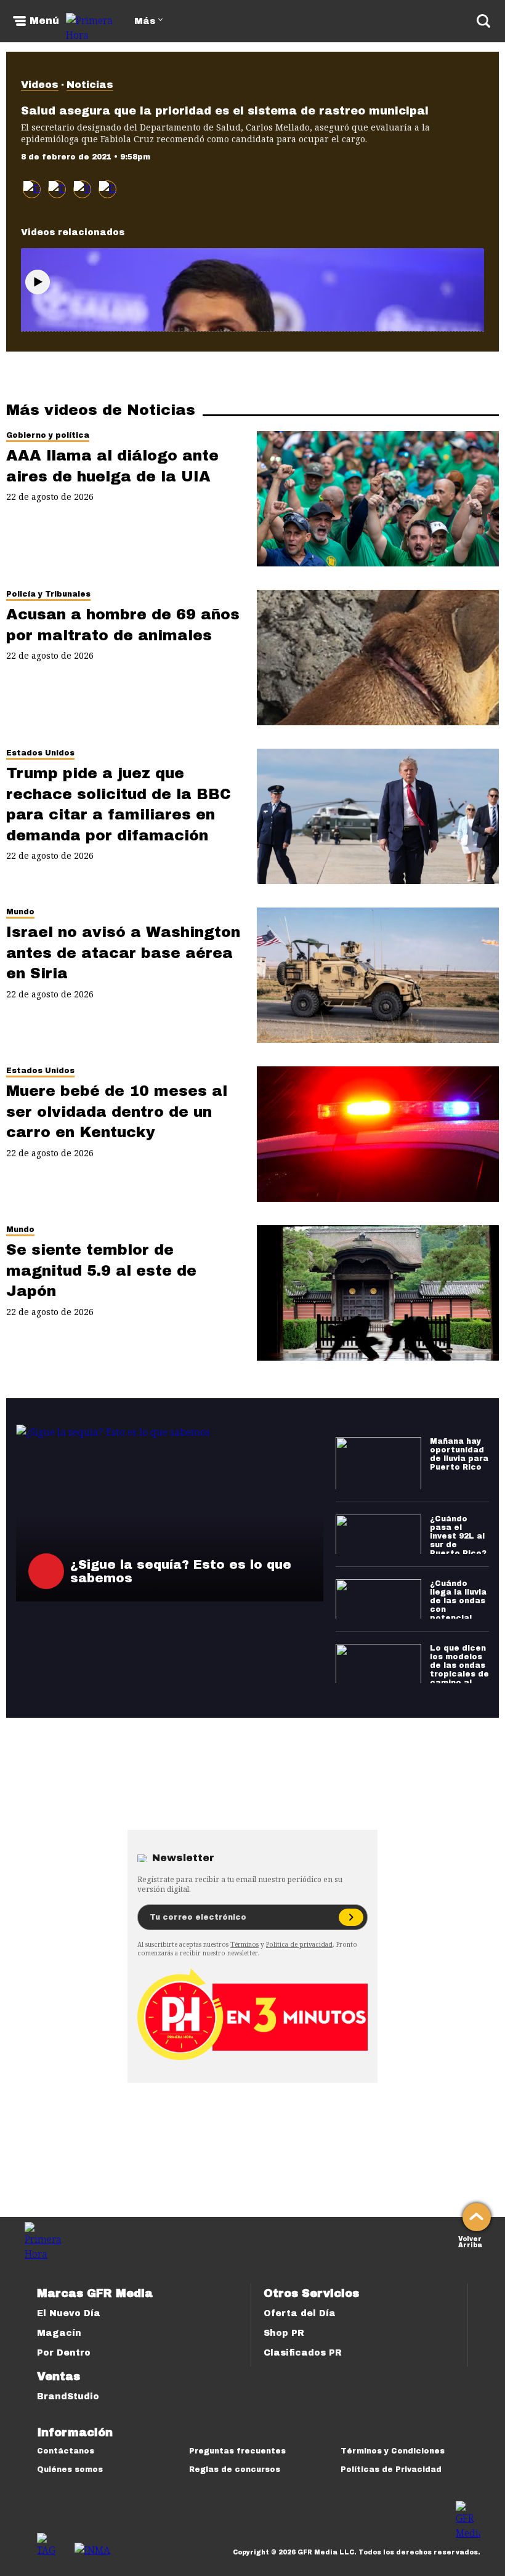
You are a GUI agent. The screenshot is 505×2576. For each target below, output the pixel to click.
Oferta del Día (300, 2313)
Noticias (90, 85)
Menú (44, 21)
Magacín (59, 2333)
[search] (483, 21)
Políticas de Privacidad (391, 2469)
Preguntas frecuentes (237, 2451)
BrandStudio (68, 2397)
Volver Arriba (470, 2241)
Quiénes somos (70, 2469)
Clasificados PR (303, 2353)
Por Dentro (64, 2353)
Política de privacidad (299, 1944)
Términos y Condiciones (393, 2451)
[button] (57, 189)
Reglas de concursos (235, 2469)
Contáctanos (66, 2451)
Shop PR (284, 2333)
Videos (40, 85)
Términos (244, 1944)
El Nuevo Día (69, 2313)
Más (145, 21)
